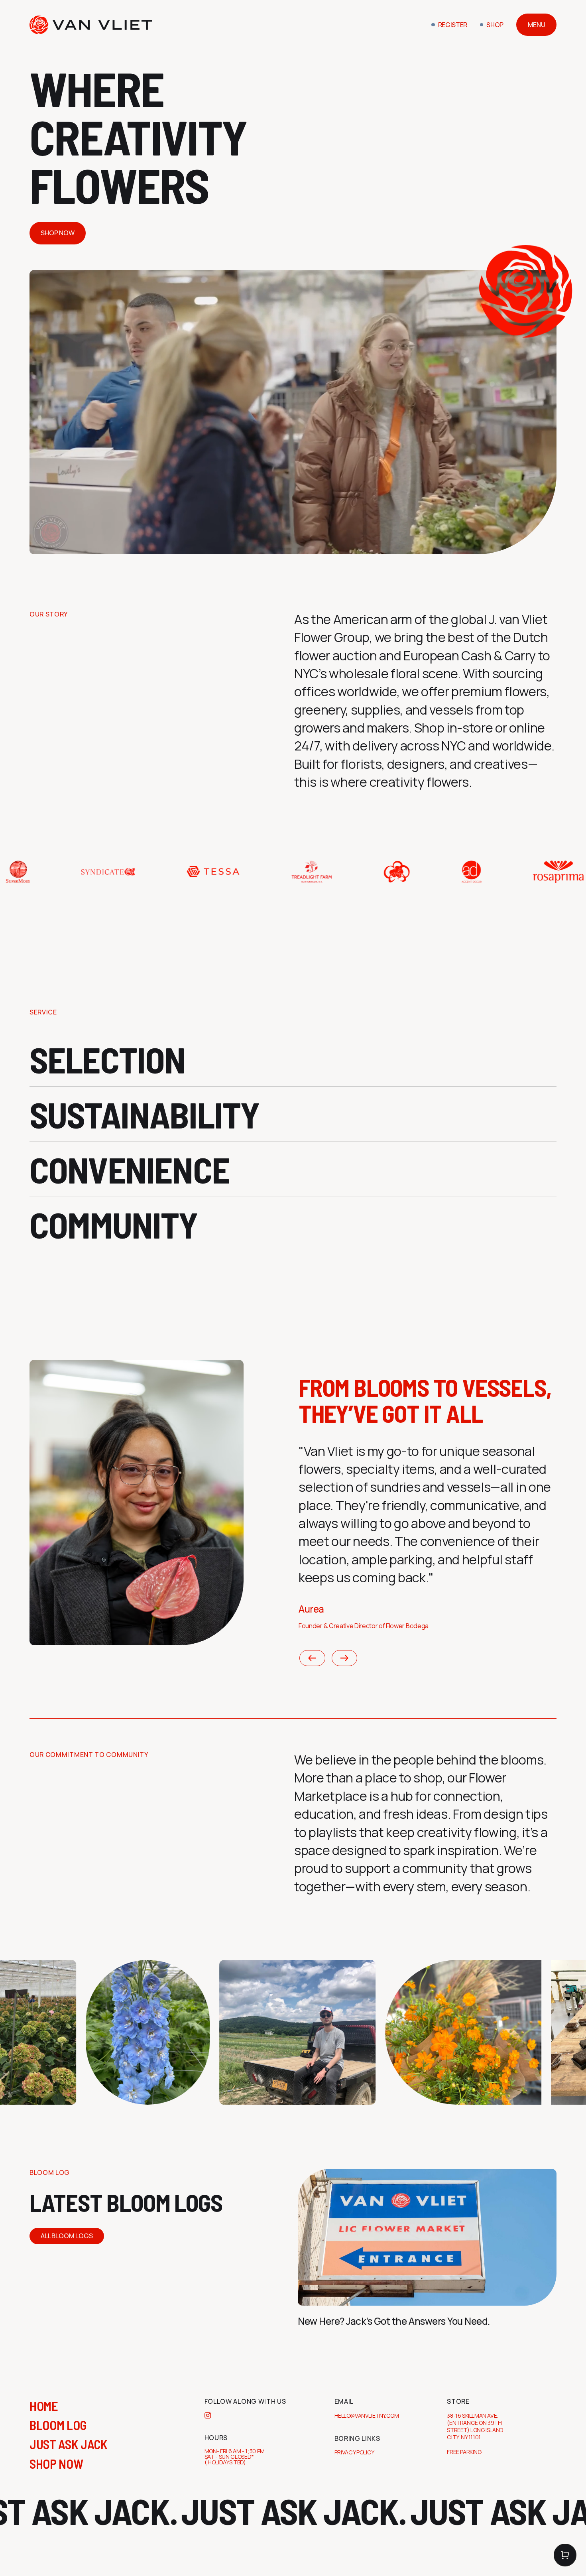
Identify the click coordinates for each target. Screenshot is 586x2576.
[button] (565, 2555)
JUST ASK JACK (69, 2444)
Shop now (56, 2464)
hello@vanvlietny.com (367, 2415)
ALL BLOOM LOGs (67, 2236)
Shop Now (58, 233)
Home (44, 2406)
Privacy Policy (355, 2452)
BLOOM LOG (58, 2425)
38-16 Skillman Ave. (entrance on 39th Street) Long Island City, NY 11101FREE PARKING (475, 2434)
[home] (91, 25)
